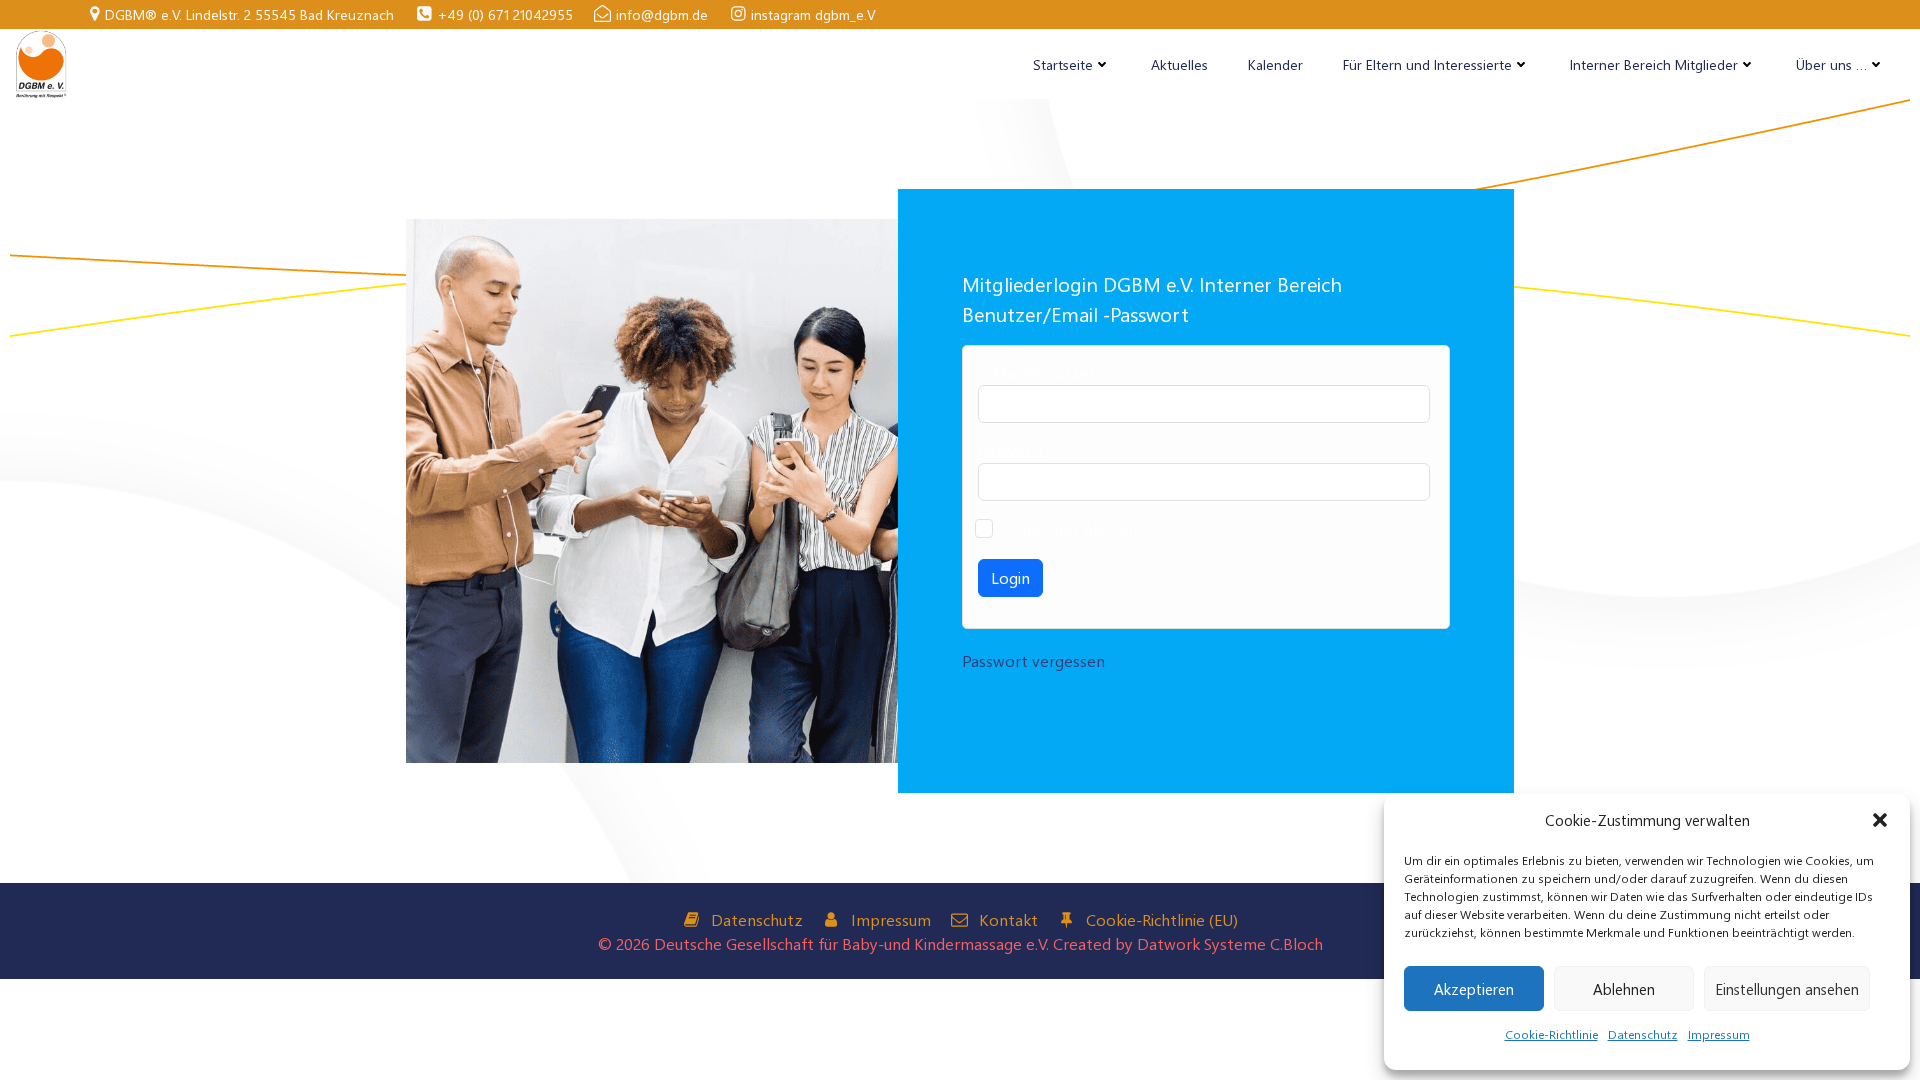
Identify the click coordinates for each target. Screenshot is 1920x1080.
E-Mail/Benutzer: (1038, 372)
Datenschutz (1643, 1034)
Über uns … (1831, 64)
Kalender (1275, 64)
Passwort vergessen (1033, 660)
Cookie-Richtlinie (1551, 1034)
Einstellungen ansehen (1787, 989)
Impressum (1719, 1034)
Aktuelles (1179, 64)
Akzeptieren (1474, 989)
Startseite (1063, 64)
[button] (1880, 820)
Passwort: (1012, 450)
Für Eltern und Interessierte (1427, 64)
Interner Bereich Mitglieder (1654, 64)
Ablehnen (1624, 989)
